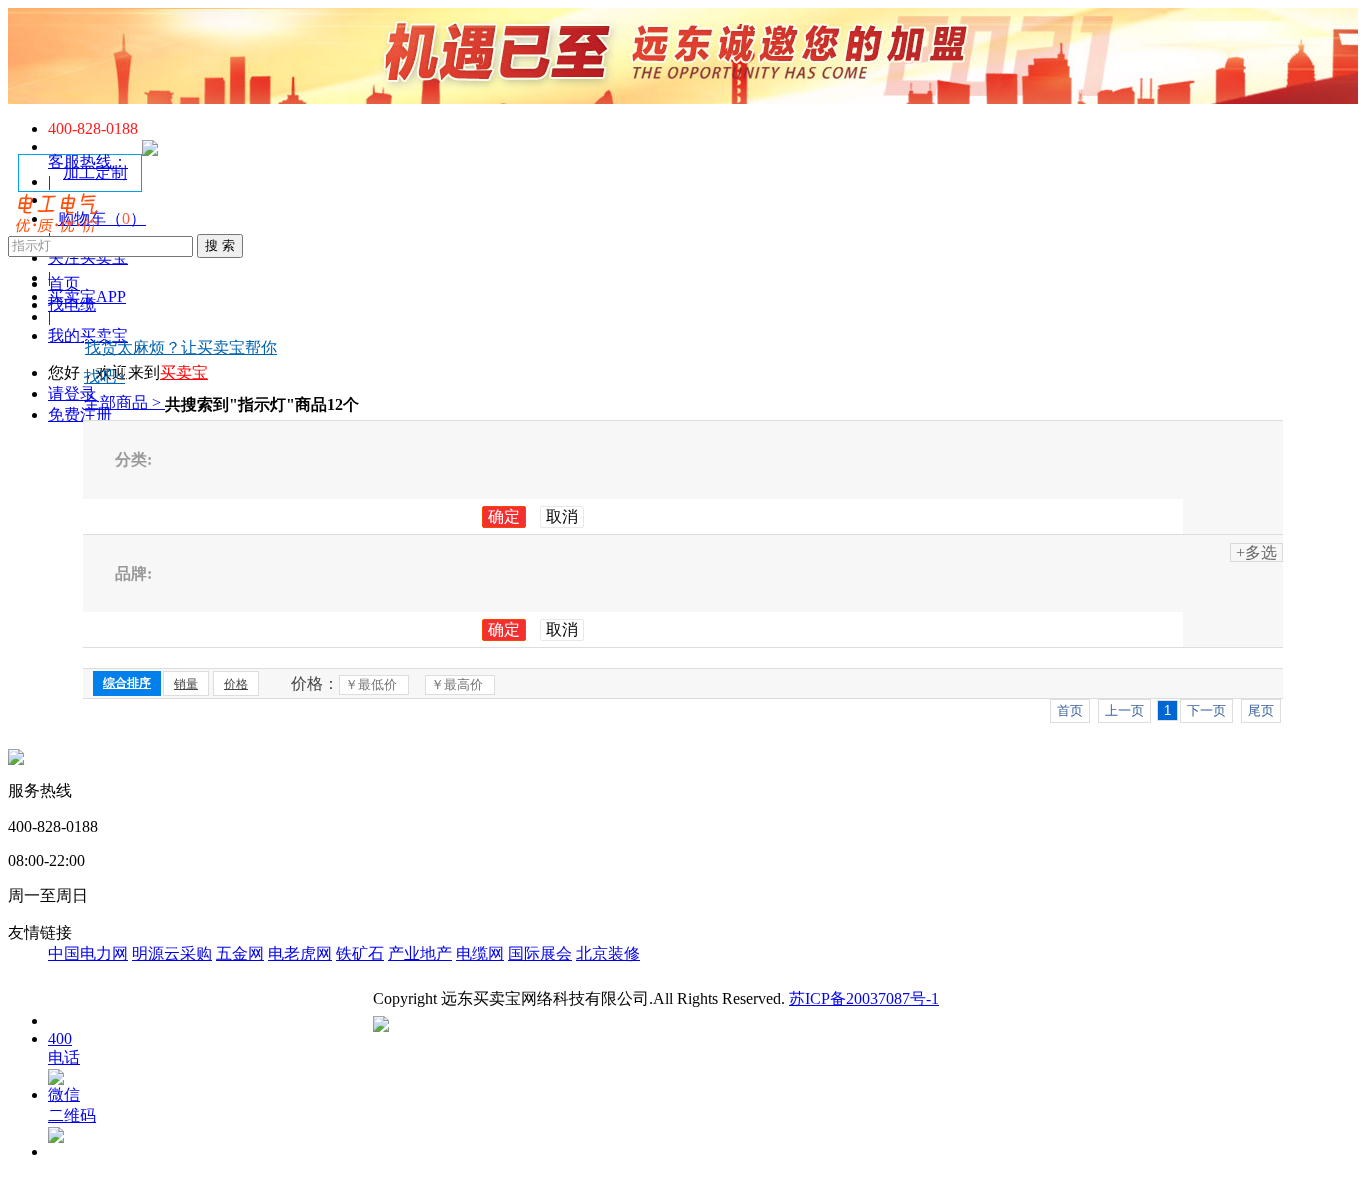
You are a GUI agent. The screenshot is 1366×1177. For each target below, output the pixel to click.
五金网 (240, 953)
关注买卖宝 (88, 257)
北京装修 (608, 953)
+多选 (1256, 552)
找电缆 (72, 304)
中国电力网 (88, 953)
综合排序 (127, 683)
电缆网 (480, 953)
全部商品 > (124, 402)
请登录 (72, 393)
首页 (64, 283)
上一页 (1124, 710)
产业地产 (420, 953)
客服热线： (88, 161)
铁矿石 (360, 953)
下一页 (1206, 710)
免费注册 (80, 414)
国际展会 (540, 953)
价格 (236, 684)
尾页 (1261, 710)
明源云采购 (172, 953)
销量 (186, 684)
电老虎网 (300, 953)
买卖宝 (184, 372)
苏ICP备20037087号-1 (864, 998)
